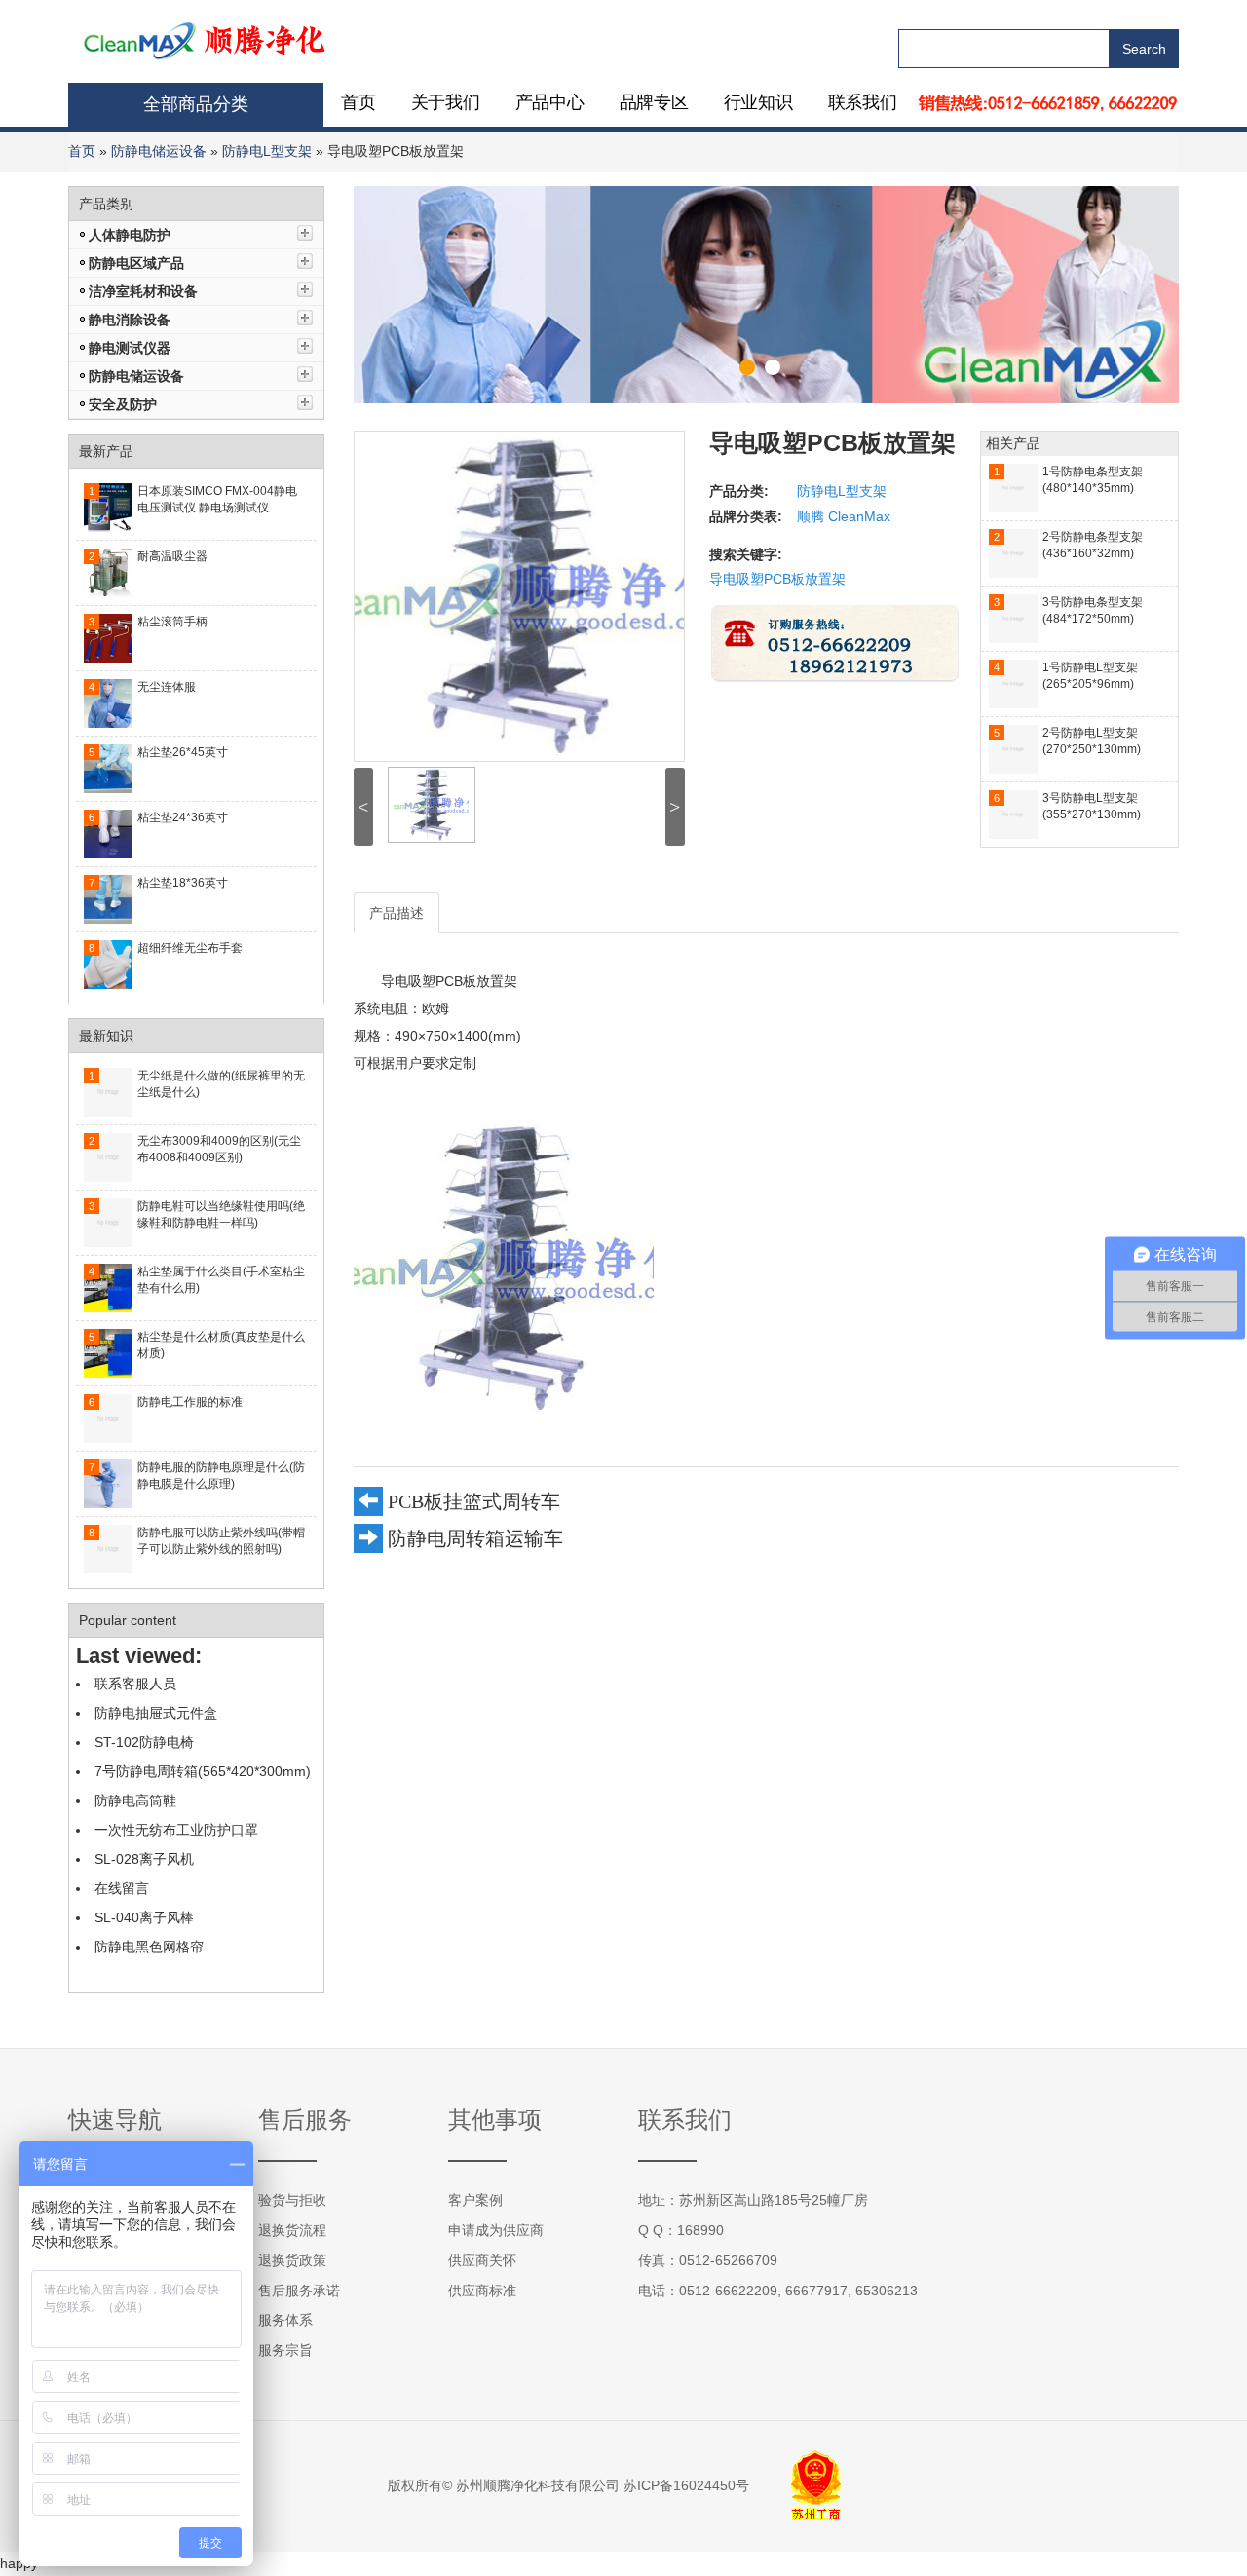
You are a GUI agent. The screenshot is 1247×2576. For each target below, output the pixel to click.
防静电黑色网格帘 (149, 1947)
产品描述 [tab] (397, 913)
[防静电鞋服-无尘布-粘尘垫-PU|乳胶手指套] (206, 39)
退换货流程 (292, 2230)
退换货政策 (292, 2260)
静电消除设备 (130, 320)
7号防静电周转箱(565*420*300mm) (203, 1771)
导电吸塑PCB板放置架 (777, 579)
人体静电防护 (130, 235)
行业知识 (758, 102)
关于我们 (446, 102)
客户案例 (475, 2200)
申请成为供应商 (496, 2230)
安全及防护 (123, 404)
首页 (359, 102)
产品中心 (550, 102)
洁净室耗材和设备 (143, 291)
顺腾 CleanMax (844, 516)
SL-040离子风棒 (144, 1917)
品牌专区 (654, 102)
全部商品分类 (196, 104)
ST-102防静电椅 (144, 1742)
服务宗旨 (285, 2350)
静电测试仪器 (130, 348)
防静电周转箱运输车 (475, 1538)
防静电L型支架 (267, 151)
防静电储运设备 (159, 151)
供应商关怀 (482, 2260)
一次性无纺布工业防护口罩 (176, 1830)
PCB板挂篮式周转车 (474, 1501)
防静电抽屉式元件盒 (156, 1713)
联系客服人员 (135, 1684)
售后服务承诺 (299, 2291)
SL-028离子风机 (144, 1859)
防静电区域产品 (136, 263)
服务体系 (285, 2320)
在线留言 (122, 1888)
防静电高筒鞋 (135, 1800)
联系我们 (863, 102)
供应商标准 (482, 2291)
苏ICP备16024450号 (686, 2485)
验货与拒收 (292, 2200)
